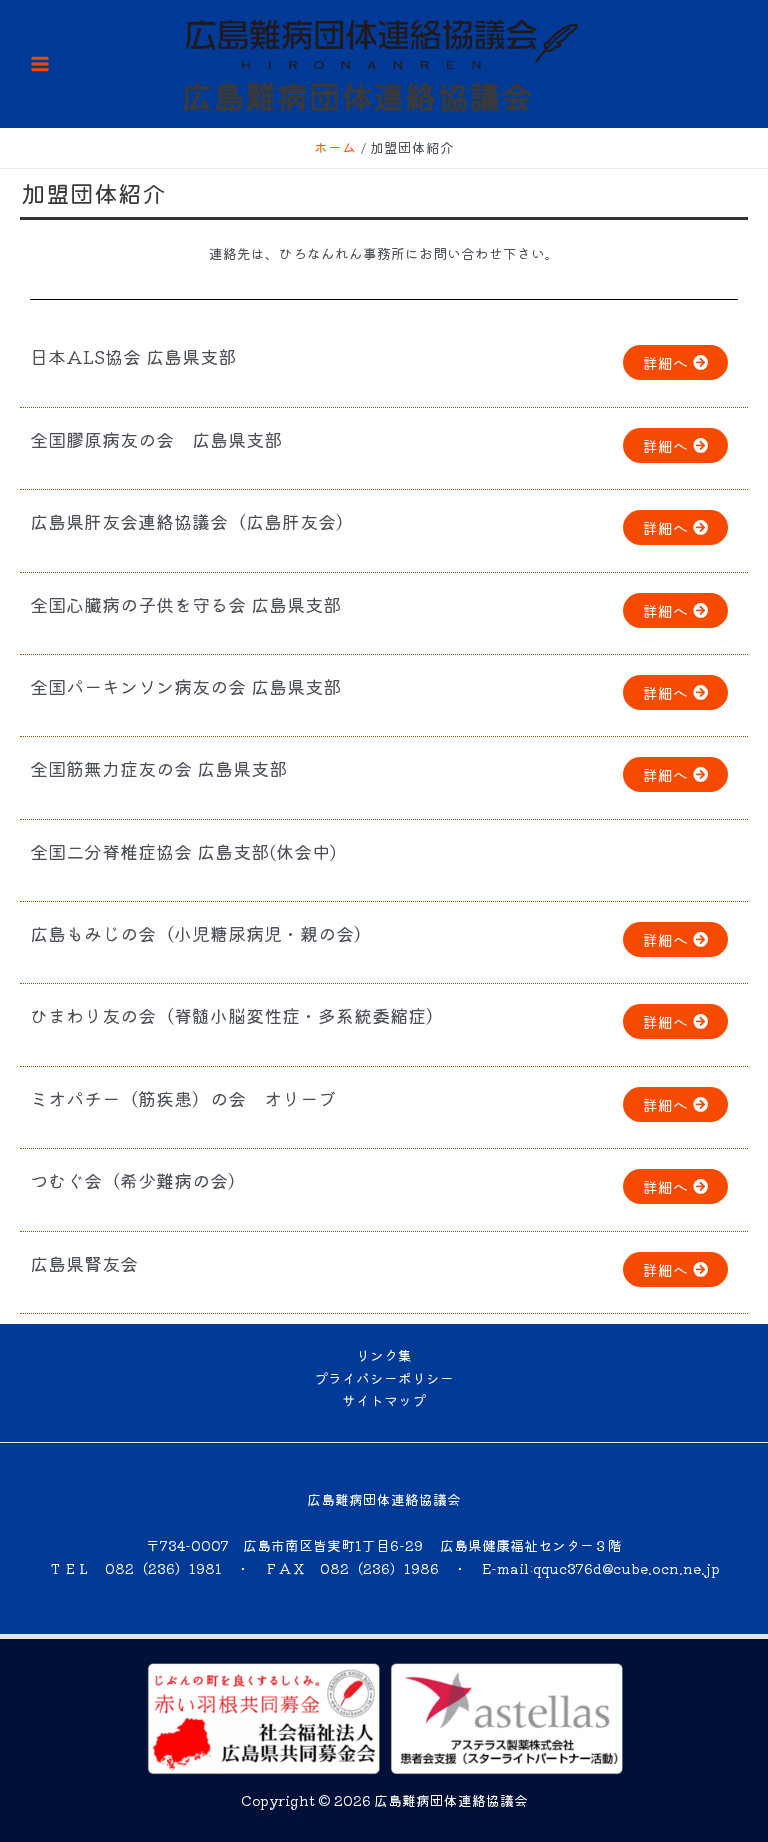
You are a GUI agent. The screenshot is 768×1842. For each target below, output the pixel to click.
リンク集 (384, 1355)
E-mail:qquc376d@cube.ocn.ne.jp (601, 1568)
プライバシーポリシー (384, 1378)
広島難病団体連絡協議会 (357, 95)
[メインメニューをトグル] (40, 64)
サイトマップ (384, 1400)
